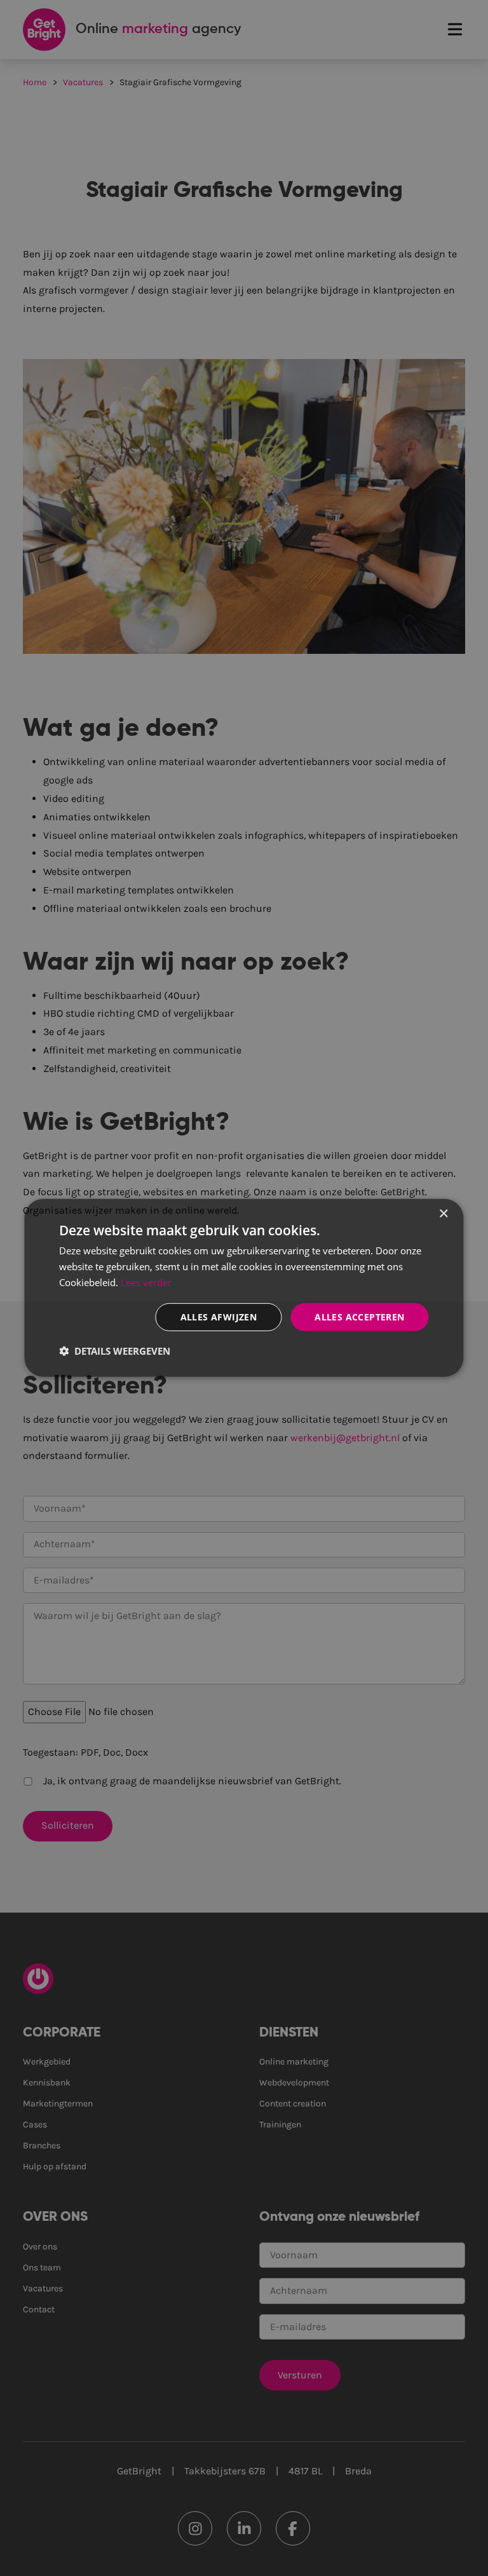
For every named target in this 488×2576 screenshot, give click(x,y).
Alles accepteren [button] (359, 1316)
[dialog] (244, 1288)
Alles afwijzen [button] (219, 1316)
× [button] (443, 1214)
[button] (115, 1351)
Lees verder (146, 1282)
